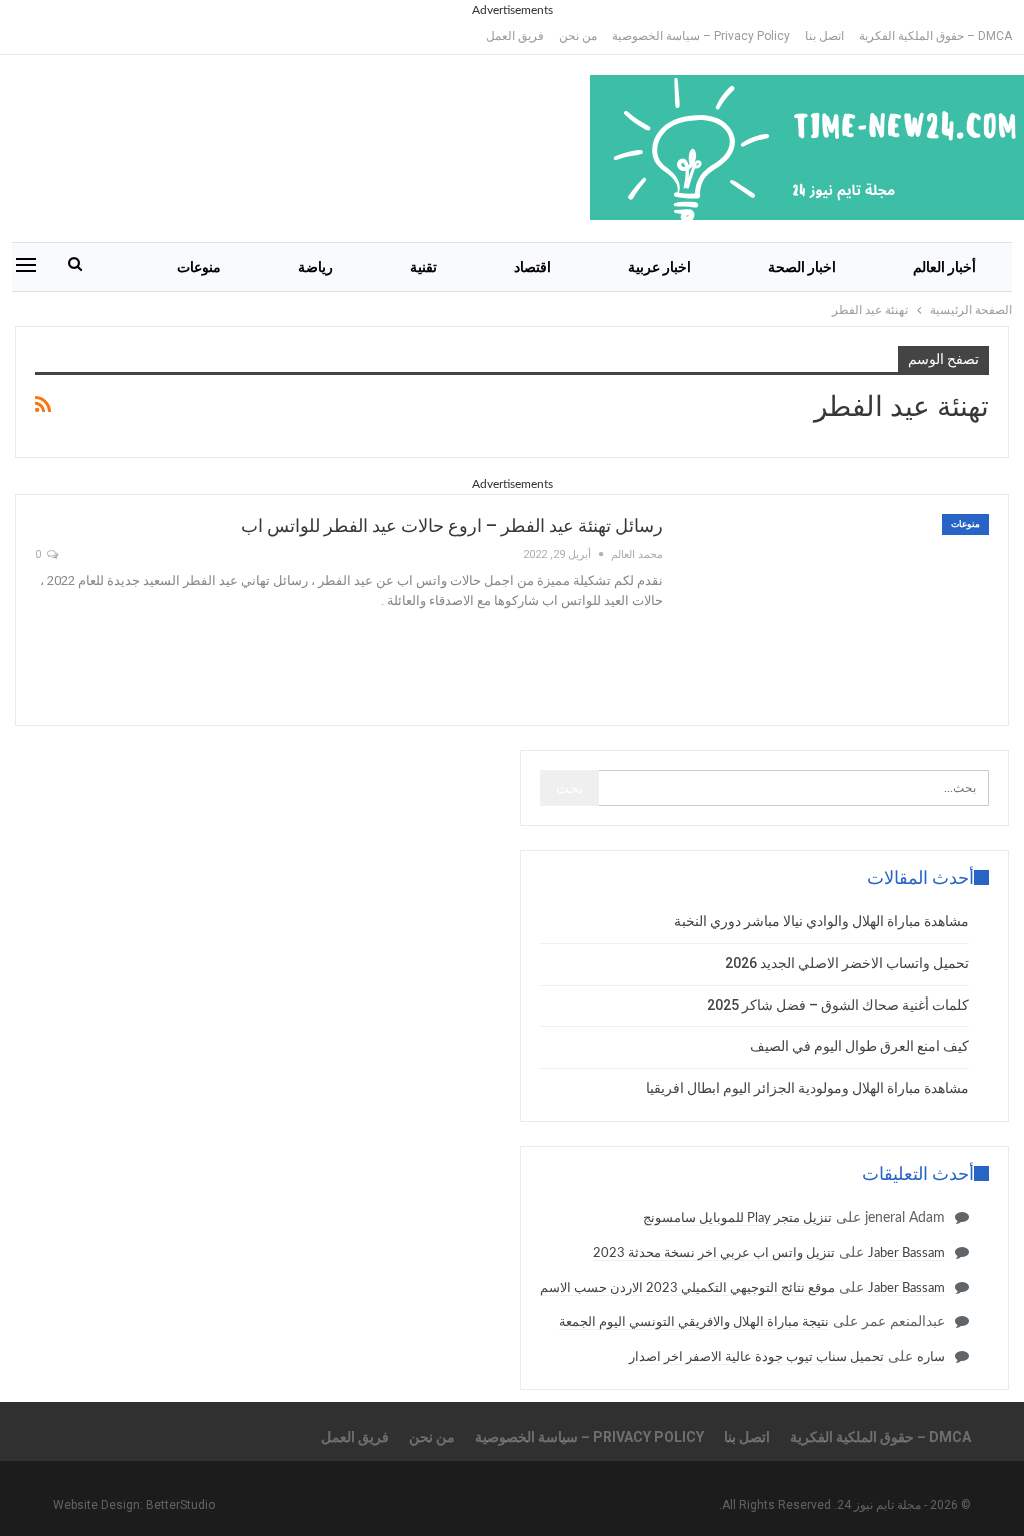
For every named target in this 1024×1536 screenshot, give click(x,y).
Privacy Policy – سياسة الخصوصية (701, 36)
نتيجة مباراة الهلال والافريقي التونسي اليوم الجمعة (694, 1322)
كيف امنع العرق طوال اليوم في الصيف (859, 1046)
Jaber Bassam (906, 1253)
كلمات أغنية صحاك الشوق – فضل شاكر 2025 (838, 1005)
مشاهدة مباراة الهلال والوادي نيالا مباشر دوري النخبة (821, 921)
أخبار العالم (944, 267)
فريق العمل (515, 36)
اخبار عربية (659, 267)
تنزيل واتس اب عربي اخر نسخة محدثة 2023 (714, 1253)
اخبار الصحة (802, 267)
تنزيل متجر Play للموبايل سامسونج (737, 1218)
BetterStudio (180, 1505)
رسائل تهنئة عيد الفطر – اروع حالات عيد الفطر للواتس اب (452, 525)
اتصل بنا (824, 36)
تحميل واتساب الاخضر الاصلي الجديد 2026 (847, 963)
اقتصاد (532, 267)
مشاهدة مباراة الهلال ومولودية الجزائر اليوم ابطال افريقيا (807, 1088)
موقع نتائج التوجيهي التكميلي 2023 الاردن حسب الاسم (687, 1288)
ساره (931, 1357)
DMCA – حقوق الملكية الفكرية (935, 36)
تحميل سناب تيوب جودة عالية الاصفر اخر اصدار (756, 1357)
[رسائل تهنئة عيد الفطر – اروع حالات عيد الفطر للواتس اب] (839, 610)
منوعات (199, 267)
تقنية (423, 267)
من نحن (578, 36)
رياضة (315, 267)
